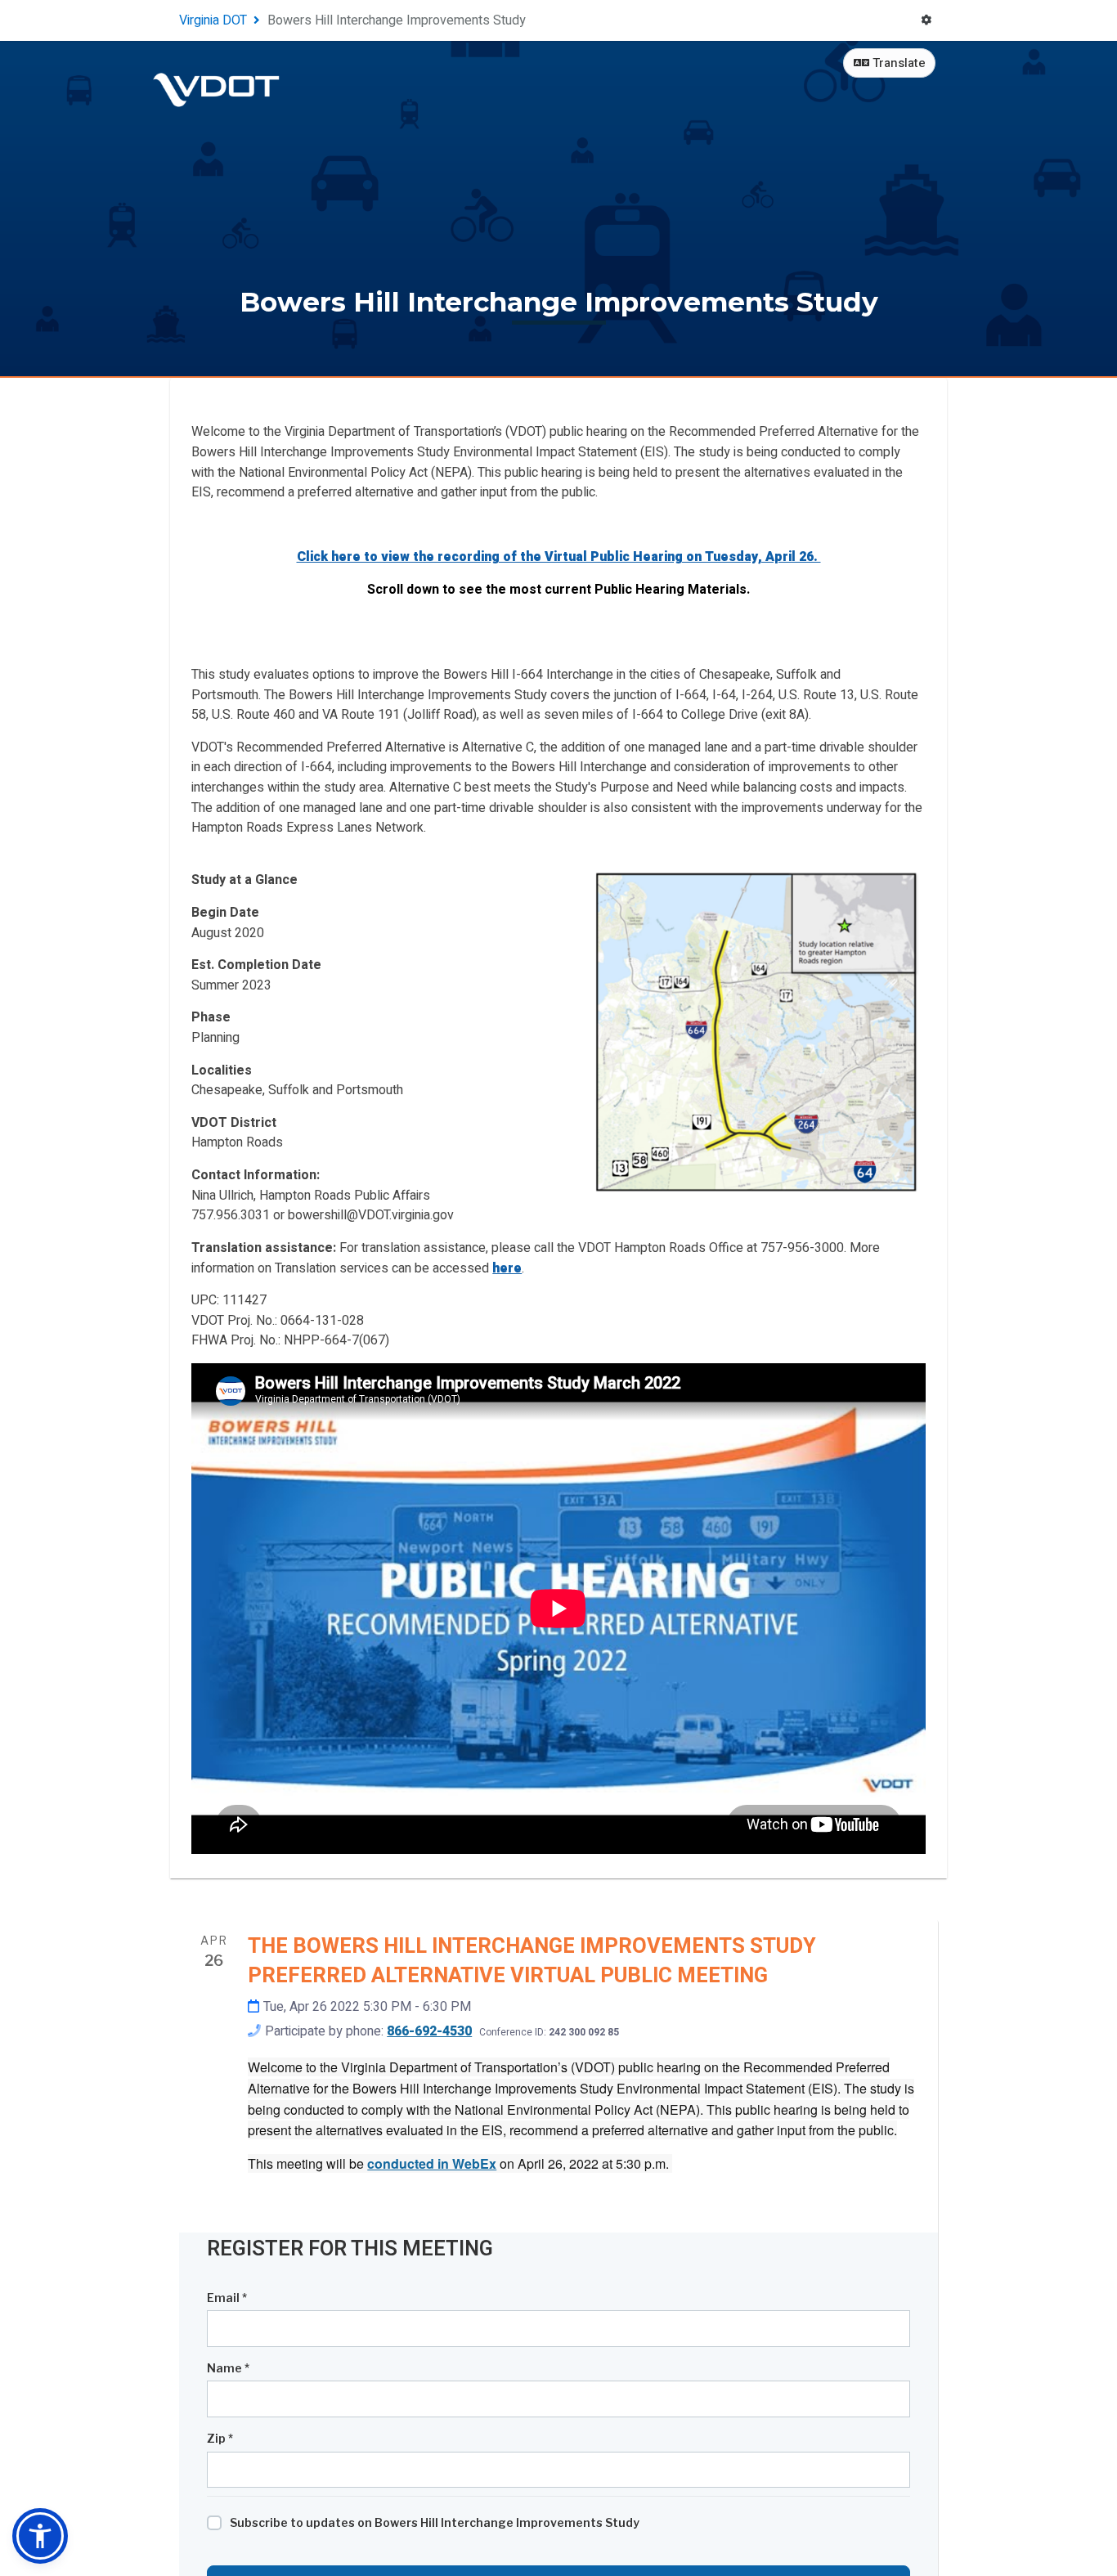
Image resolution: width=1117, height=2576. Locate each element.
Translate (897, 63)
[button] (40, 2536)
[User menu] (926, 21)
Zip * (220, 2438)
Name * (228, 2368)
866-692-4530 (429, 2031)
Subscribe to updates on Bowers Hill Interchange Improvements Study (435, 2522)
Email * (227, 2298)
